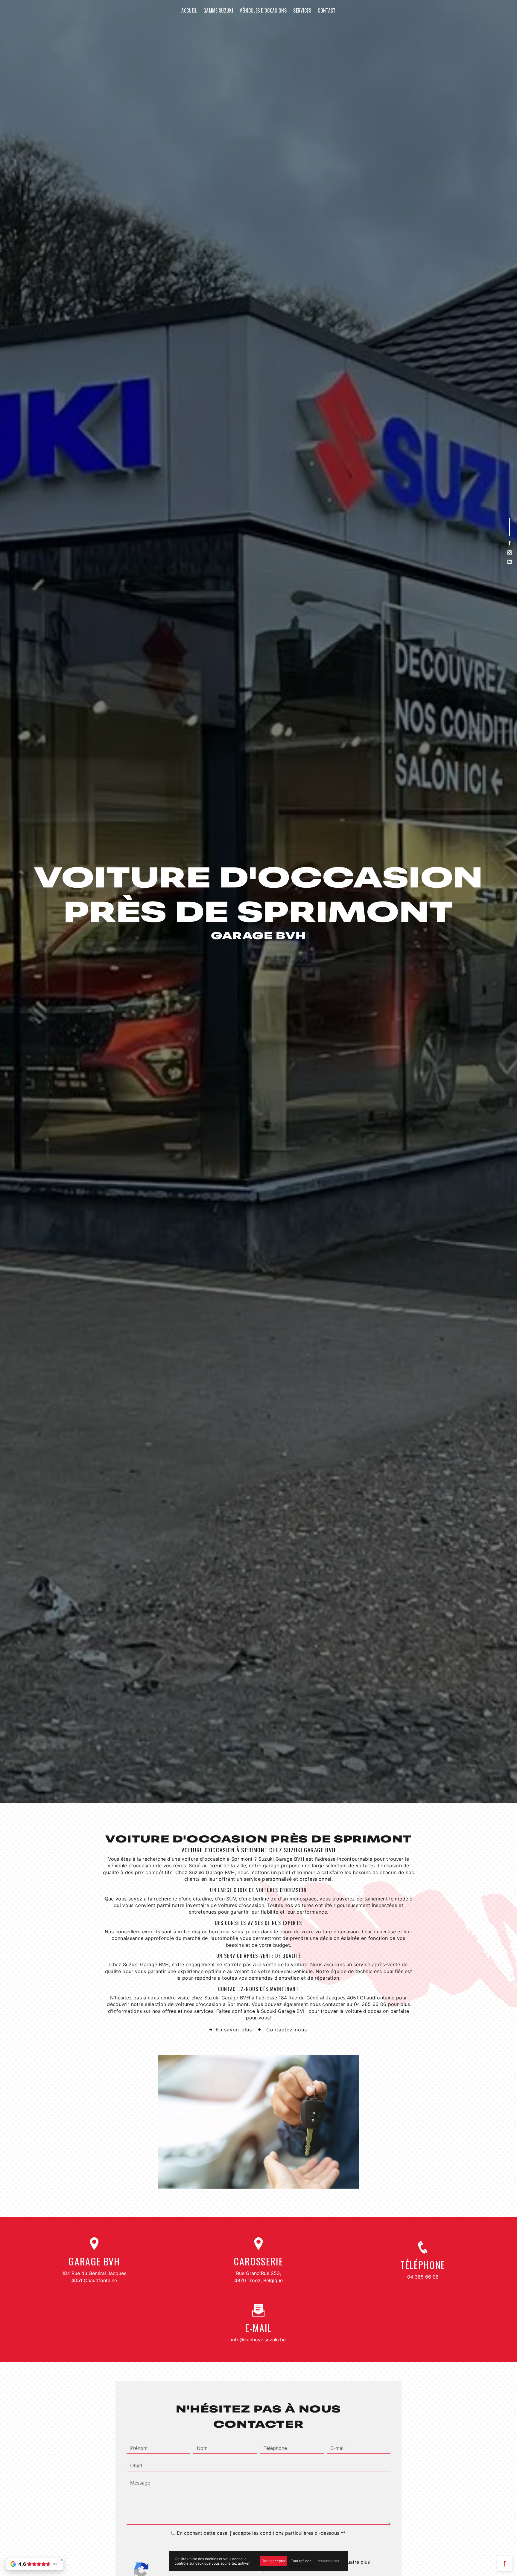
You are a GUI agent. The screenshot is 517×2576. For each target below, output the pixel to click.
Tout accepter (274, 2561)
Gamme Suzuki (218, 10)
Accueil (189, 10)
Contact (327, 10)
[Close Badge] (62, 2560)
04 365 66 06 (423, 2277)
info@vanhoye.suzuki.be (258, 2340)
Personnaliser (328, 2561)
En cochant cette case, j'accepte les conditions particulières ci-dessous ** (261, 2533)
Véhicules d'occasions (263, 10)
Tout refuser (301, 2561)
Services (302, 10)
